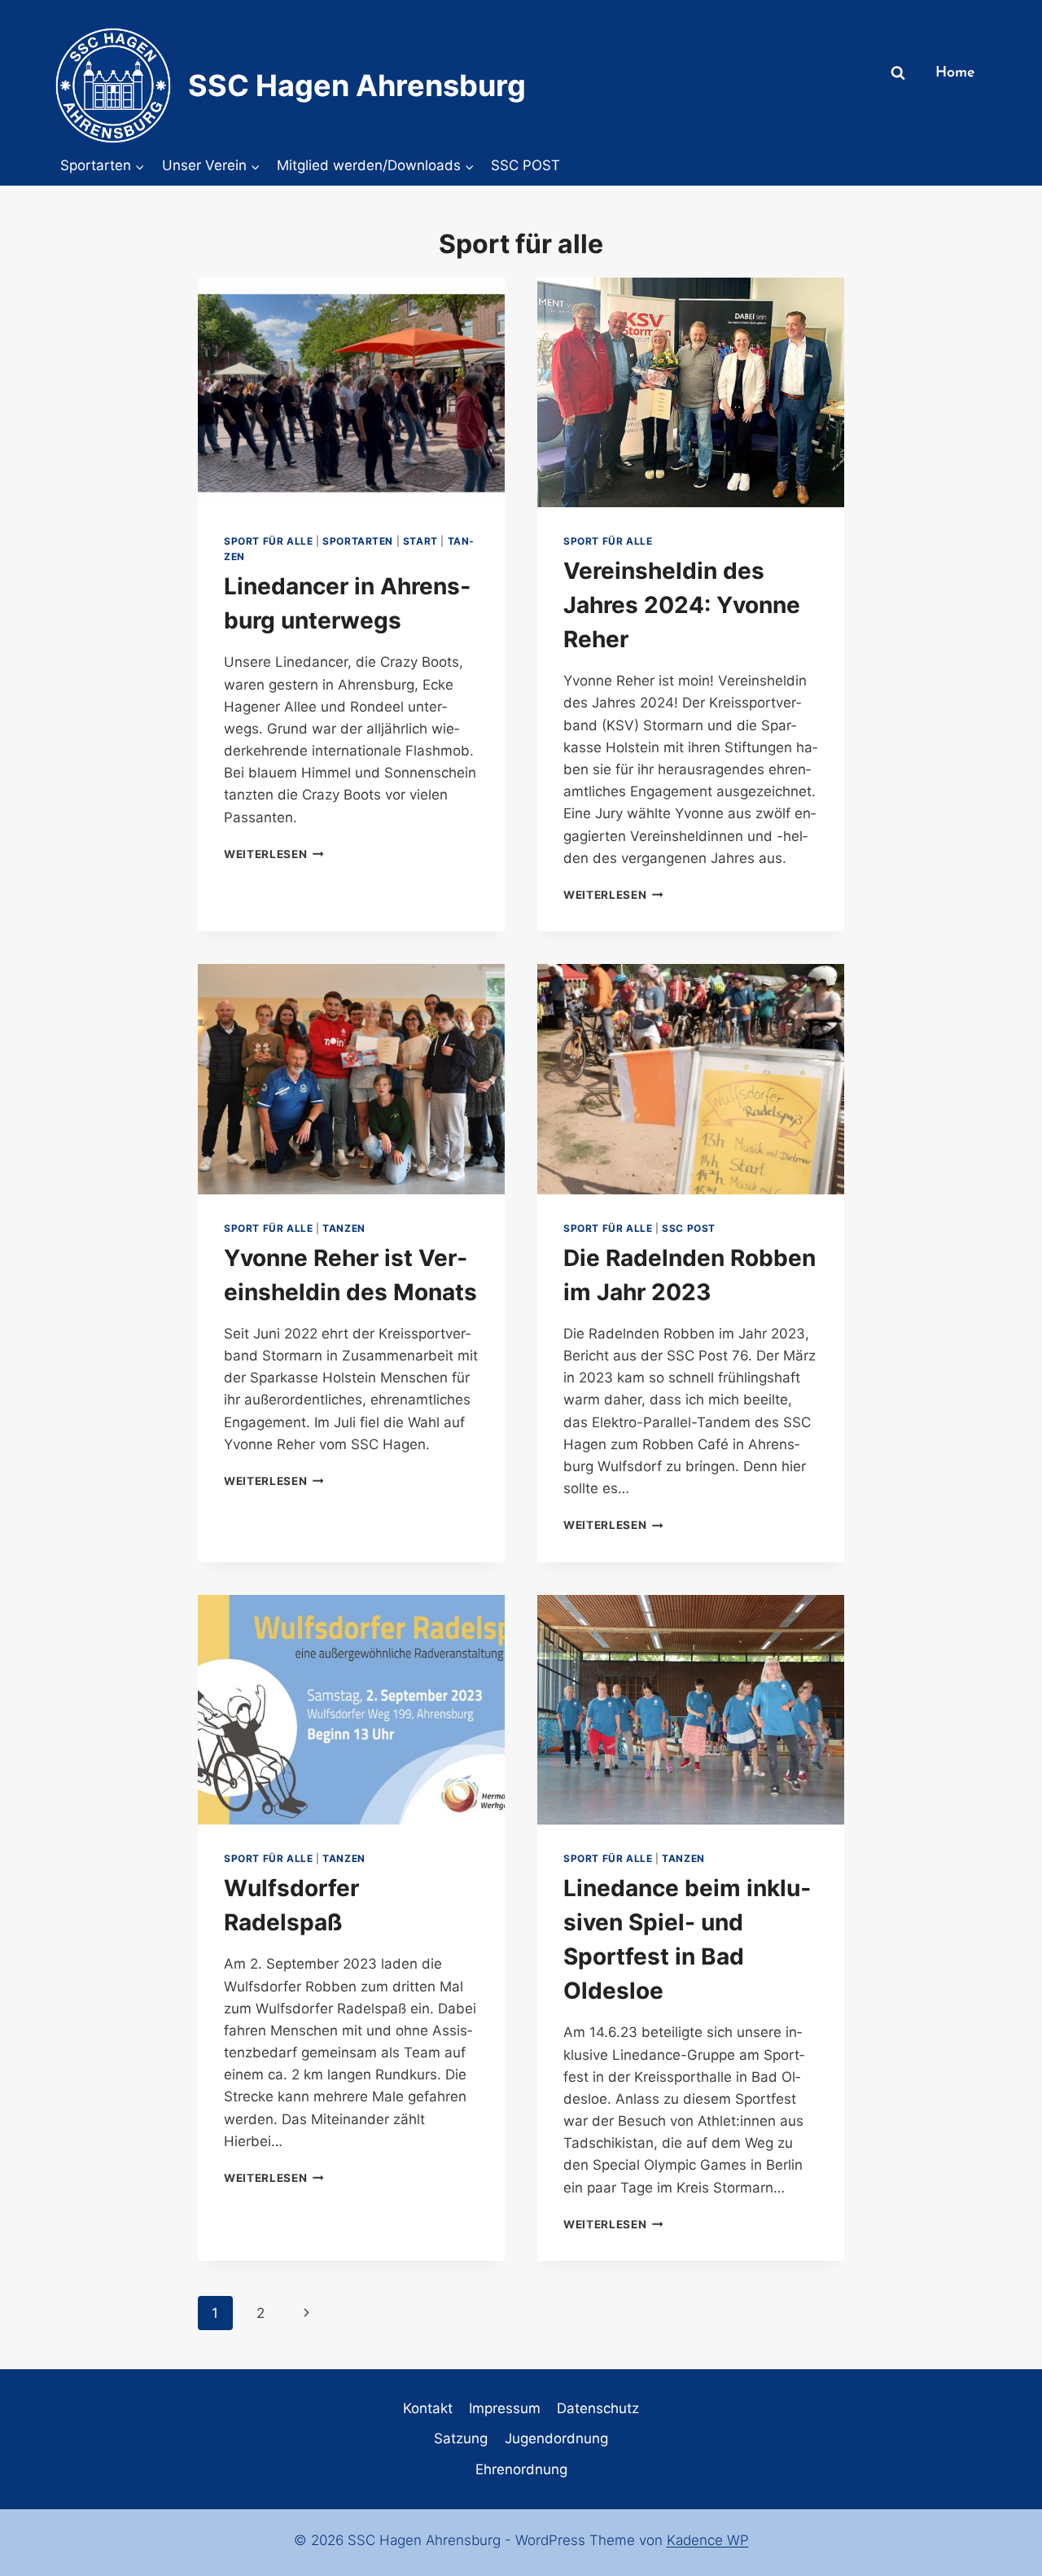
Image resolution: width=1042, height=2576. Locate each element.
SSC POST (525, 165)
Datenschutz (598, 2408)
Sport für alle (268, 541)
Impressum (505, 2408)
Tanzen (344, 1228)
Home (955, 73)
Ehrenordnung (521, 2469)
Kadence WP (708, 2540)
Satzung (461, 2438)
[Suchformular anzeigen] (898, 73)
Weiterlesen (274, 854)
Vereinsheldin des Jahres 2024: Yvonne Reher (682, 605)
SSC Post (689, 1228)
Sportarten (358, 541)
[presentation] (351, 393)
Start (420, 541)
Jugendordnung (556, 2438)
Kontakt (428, 2408)
